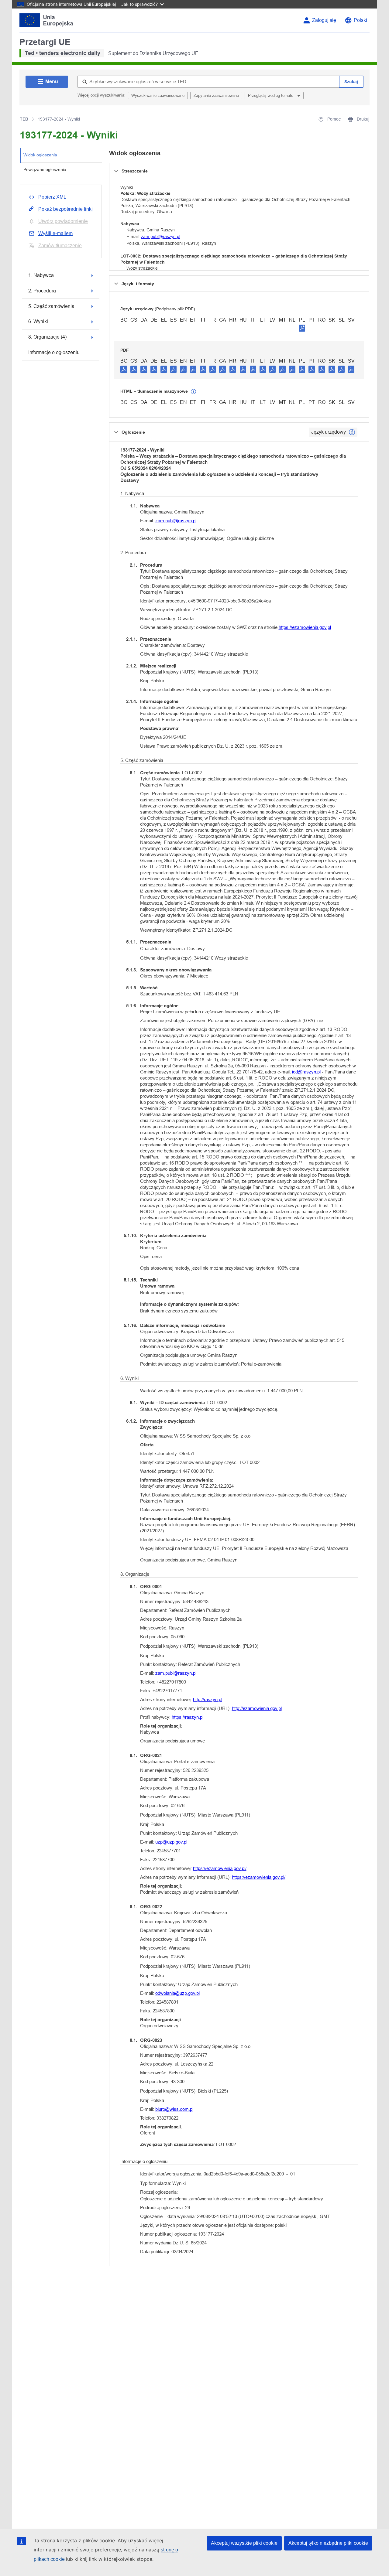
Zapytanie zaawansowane (216, 96)
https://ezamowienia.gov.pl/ (220, 1868)
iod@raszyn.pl (306, 1072)
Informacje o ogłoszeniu (54, 352)
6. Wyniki (38, 321)
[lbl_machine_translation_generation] (194, 392)
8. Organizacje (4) (47, 337)
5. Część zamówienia (51, 306)
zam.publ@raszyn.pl (161, 237)
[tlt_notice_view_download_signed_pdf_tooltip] (302, 328)
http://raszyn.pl (208, 1699)
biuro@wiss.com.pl (174, 2109)
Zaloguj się (324, 20)
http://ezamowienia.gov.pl (257, 1708)
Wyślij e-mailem (55, 233)
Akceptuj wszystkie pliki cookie (244, 2543)
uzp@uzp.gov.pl (171, 1842)
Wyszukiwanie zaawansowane (158, 96)
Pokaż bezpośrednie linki (65, 209)
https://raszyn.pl (188, 1717)
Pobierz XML (52, 197)
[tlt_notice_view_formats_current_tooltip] (352, 432)
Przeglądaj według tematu (271, 96)
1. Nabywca (41, 275)
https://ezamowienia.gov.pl (305, 627)
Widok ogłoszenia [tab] (40, 155)
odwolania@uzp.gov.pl (177, 1993)
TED (24, 119)
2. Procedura (42, 291)
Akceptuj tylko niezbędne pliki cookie (328, 2543)
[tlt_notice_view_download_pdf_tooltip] (124, 369)
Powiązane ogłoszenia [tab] (45, 169)
